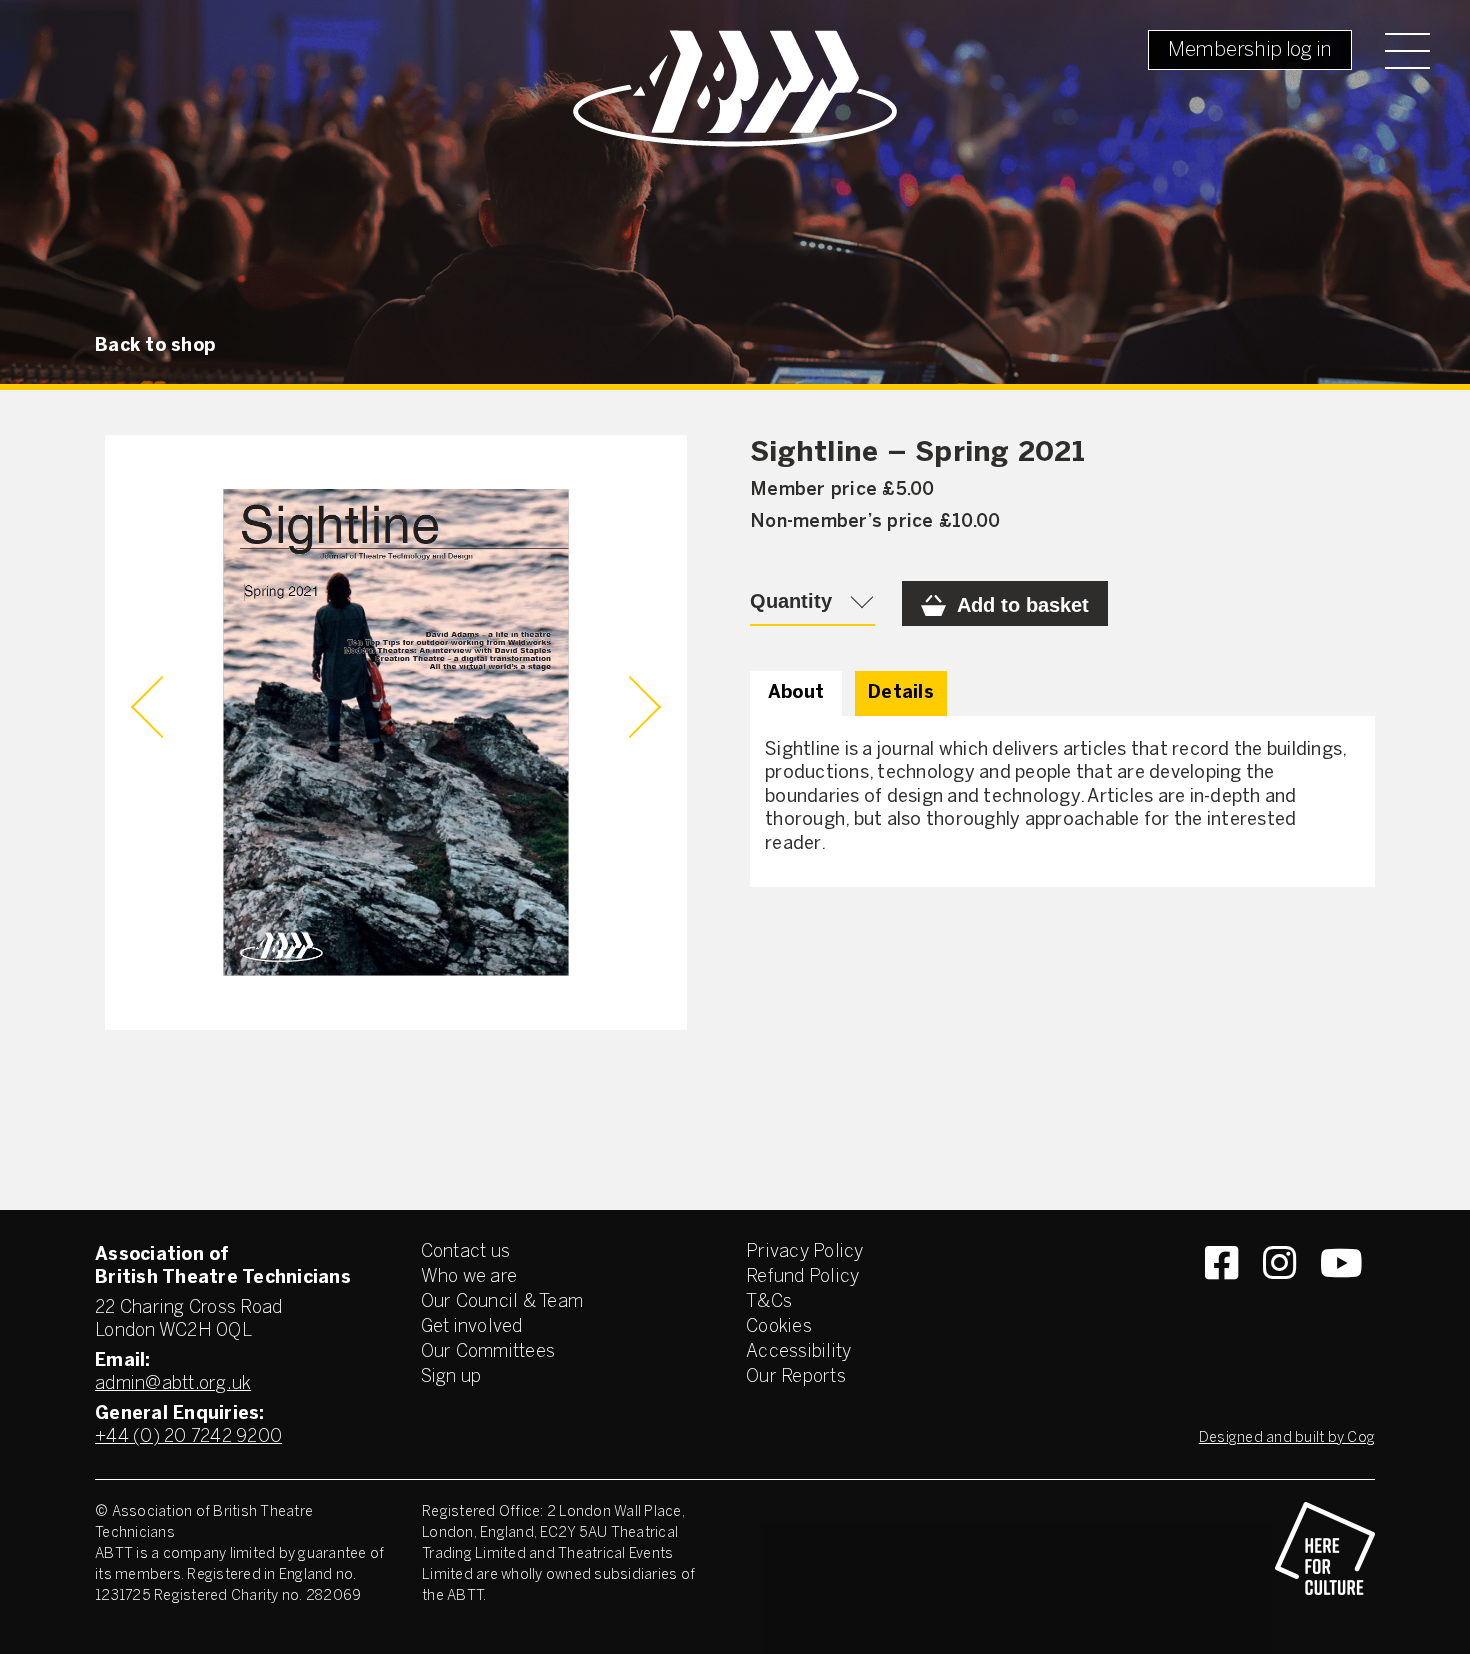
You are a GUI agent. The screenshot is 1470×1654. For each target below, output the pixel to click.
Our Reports (796, 1377)
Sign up (451, 1377)
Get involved (472, 1327)
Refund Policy (802, 1277)
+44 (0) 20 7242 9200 (188, 1437)
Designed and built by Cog (1287, 1438)
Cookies (779, 1327)
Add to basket (1023, 605)
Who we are (469, 1277)
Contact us (466, 1252)
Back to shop (155, 346)
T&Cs (769, 1302)
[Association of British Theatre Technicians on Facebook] (1221, 1299)
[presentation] (162, 707)
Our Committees (488, 1352)
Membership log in (1250, 50)
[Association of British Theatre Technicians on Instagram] (1279, 1299)
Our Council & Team (502, 1302)
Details (901, 693)
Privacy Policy (805, 1252)
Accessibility (798, 1352)
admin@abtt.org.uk (173, 1384)
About (796, 693)
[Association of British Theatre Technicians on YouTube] (1341, 1299)
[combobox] (812, 603)
